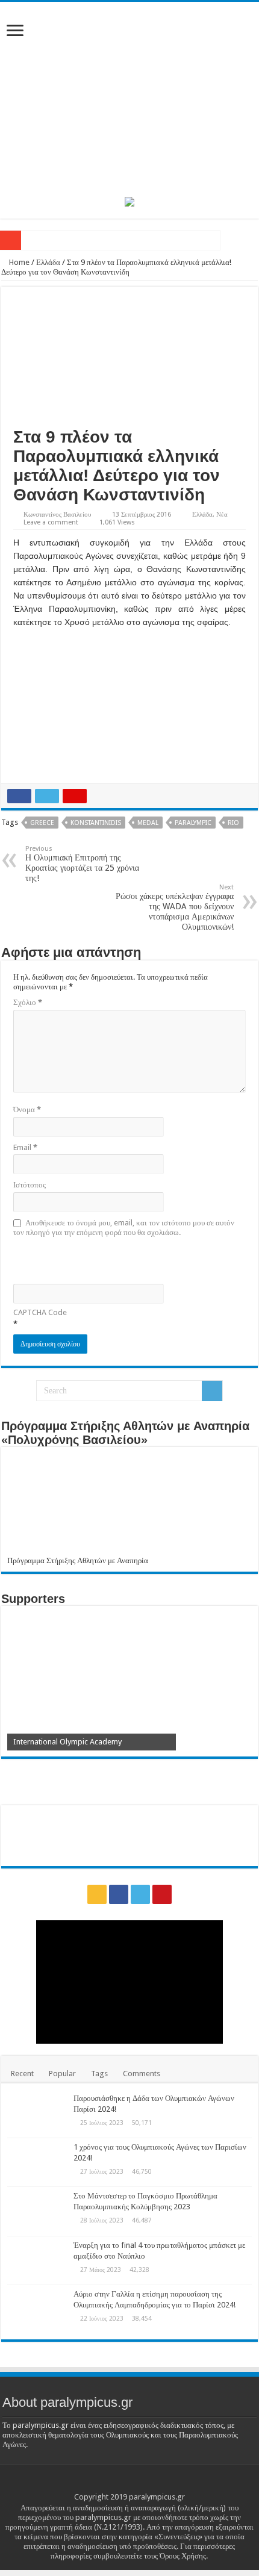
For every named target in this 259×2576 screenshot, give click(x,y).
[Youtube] (162, 1894)
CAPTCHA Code (40, 1312)
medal (148, 823)
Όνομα (27, 1109)
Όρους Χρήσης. (184, 2556)
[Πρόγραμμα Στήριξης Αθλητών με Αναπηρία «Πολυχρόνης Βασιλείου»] (129, 1504)
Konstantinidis (96, 823)
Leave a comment (51, 522)
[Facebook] (119, 1894)
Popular (62, 2074)
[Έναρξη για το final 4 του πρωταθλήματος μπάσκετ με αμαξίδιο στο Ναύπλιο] (37, 2260)
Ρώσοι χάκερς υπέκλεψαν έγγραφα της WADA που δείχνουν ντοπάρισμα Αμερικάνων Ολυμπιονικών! (175, 907)
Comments (142, 2074)
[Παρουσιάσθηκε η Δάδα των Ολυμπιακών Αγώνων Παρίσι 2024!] (37, 2114)
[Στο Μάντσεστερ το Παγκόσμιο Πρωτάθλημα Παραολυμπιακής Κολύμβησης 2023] (37, 2211)
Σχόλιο (28, 1002)
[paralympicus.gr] (129, 97)
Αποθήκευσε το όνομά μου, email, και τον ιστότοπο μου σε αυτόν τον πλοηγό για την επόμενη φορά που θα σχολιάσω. (124, 1227)
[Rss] (97, 1894)
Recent (22, 2074)
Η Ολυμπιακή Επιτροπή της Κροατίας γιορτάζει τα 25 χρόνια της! (82, 864)
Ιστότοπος (30, 1185)
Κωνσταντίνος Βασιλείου (57, 515)
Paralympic (193, 823)
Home (18, 262)
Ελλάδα (48, 262)
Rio (233, 823)
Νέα (222, 515)
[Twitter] (140, 1894)
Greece (42, 823)
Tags (99, 2074)
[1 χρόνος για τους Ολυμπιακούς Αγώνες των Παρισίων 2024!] (37, 2162)
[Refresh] (99, 1259)
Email (25, 1147)
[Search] (212, 1391)
